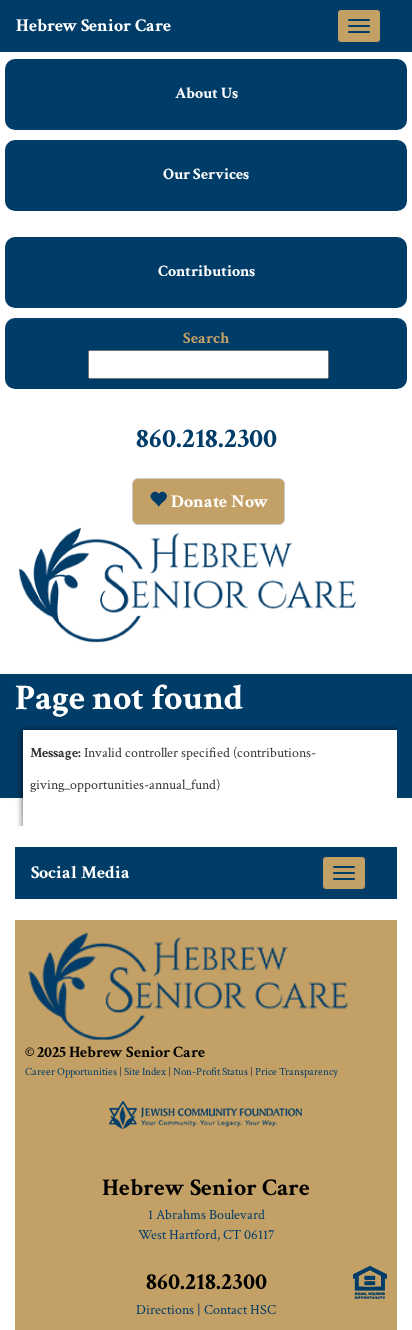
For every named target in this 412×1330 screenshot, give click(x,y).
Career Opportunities (71, 1072)
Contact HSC (240, 1310)
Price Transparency (296, 1072)
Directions (165, 1310)
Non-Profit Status (210, 1072)
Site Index (145, 1072)
